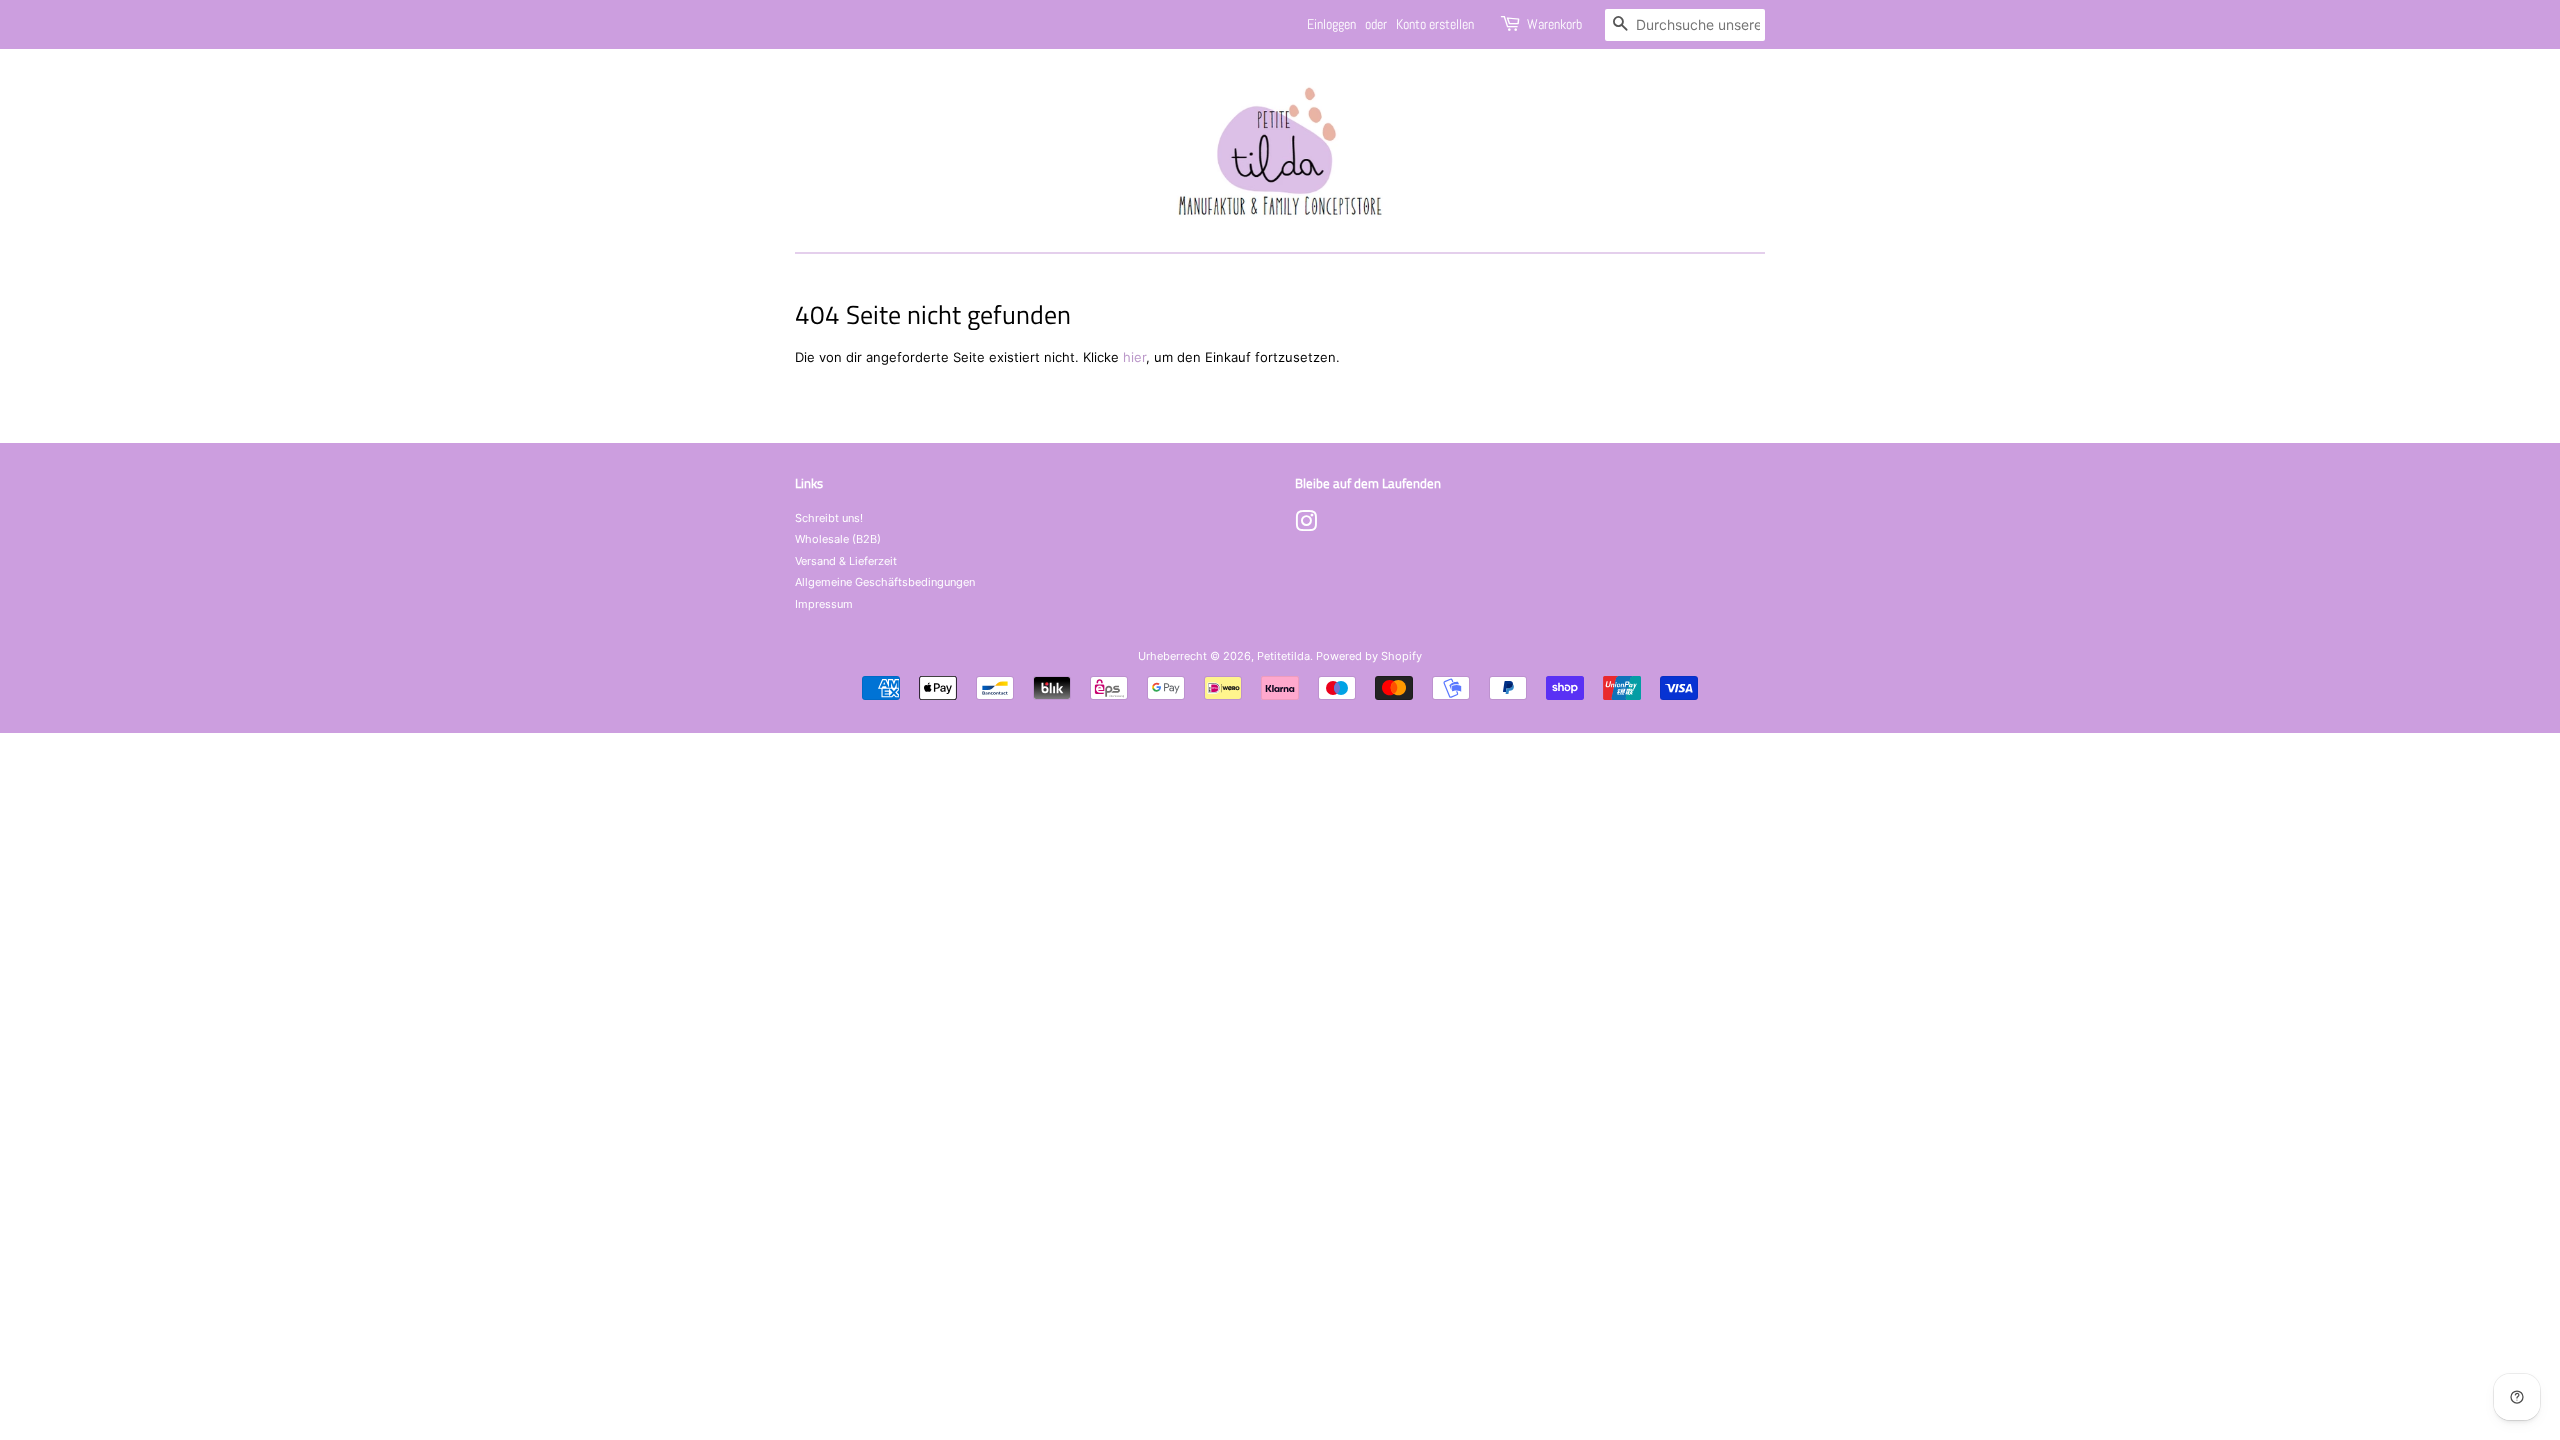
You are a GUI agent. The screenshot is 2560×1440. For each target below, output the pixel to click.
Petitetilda (1283, 656)
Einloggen (1331, 24)
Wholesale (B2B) (838, 539)
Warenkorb (1554, 24)
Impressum (824, 604)
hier (1134, 357)
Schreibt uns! (829, 518)
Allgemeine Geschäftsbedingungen (885, 582)
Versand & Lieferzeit (846, 561)
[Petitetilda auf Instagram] (1306, 526)
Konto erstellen (1435, 24)
